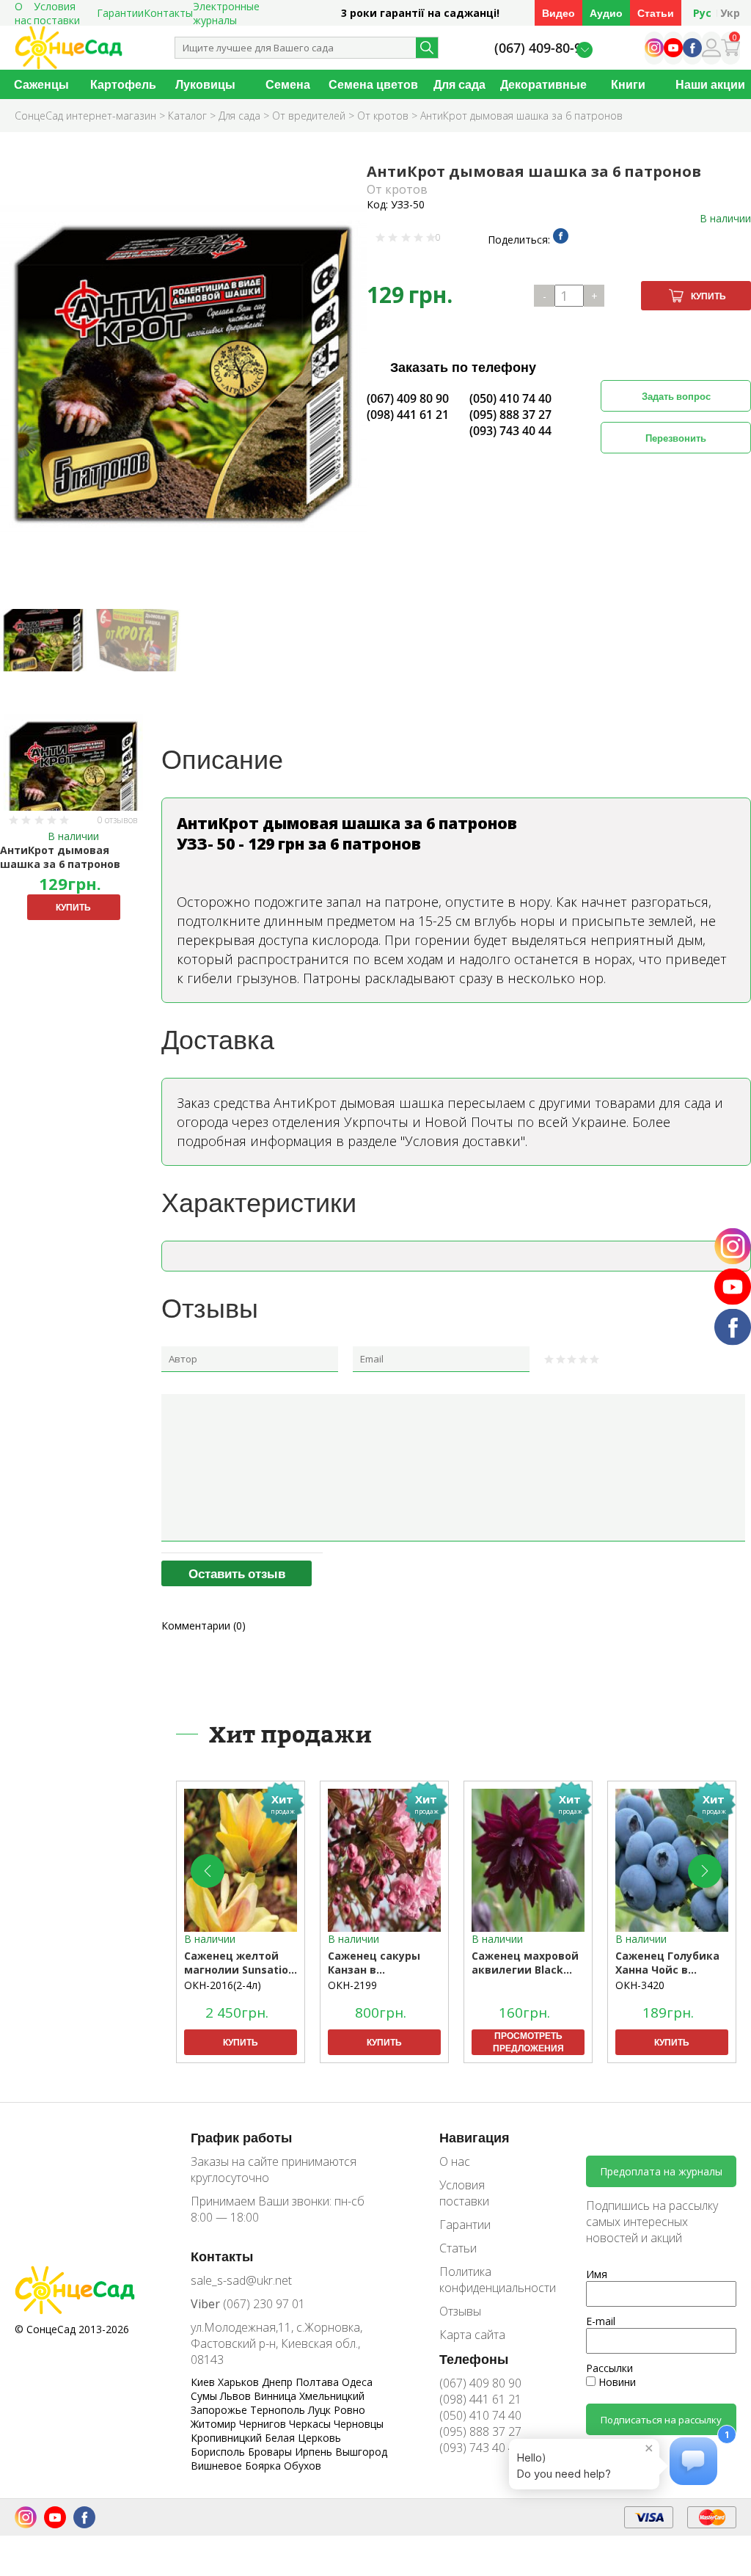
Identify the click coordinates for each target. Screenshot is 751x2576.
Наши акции (710, 84)
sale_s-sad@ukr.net (241, 2280)
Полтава (319, 2382)
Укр (730, 13)
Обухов (303, 2466)
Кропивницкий (228, 2438)
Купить (708, 296)
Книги (628, 84)
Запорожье (220, 2410)
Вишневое (218, 2466)
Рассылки (609, 2368)
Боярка (264, 2466)
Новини (616, 2382)
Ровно (349, 2410)
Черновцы (359, 2424)
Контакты (168, 13)
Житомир (215, 2424)
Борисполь (219, 2452)
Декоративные (543, 84)
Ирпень (315, 2452)
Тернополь (279, 2410)
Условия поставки (464, 2193)
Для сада (459, 84)
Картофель (123, 84)
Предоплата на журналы (661, 2171)
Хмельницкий (332, 2396)
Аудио (606, 13)
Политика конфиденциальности (487, 2280)
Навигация (475, 2137)
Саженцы (41, 84)
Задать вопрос (676, 396)
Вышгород (361, 2452)
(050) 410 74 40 (510, 398)
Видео (558, 13)
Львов (237, 2396)
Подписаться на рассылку (661, 2420)
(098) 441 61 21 (408, 415)
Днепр (279, 2382)
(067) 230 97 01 (248, 2304)
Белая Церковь (303, 2438)
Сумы (205, 2396)
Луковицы (205, 84)
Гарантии (120, 13)
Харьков (240, 2382)
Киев (204, 2382)
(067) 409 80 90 (408, 398)
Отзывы (460, 2311)
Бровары (271, 2452)
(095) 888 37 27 (510, 415)
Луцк (321, 2410)
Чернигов (264, 2424)
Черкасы (311, 2424)
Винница (276, 2396)
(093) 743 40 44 (510, 431)
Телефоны (474, 2359)
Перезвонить (676, 438)
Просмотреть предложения (528, 2042)
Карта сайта (472, 2335)
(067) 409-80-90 (542, 48)
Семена (288, 84)
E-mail (601, 2321)
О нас (455, 2161)
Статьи (656, 13)
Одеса (357, 2382)
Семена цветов (373, 84)
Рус (702, 13)
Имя (597, 2274)
